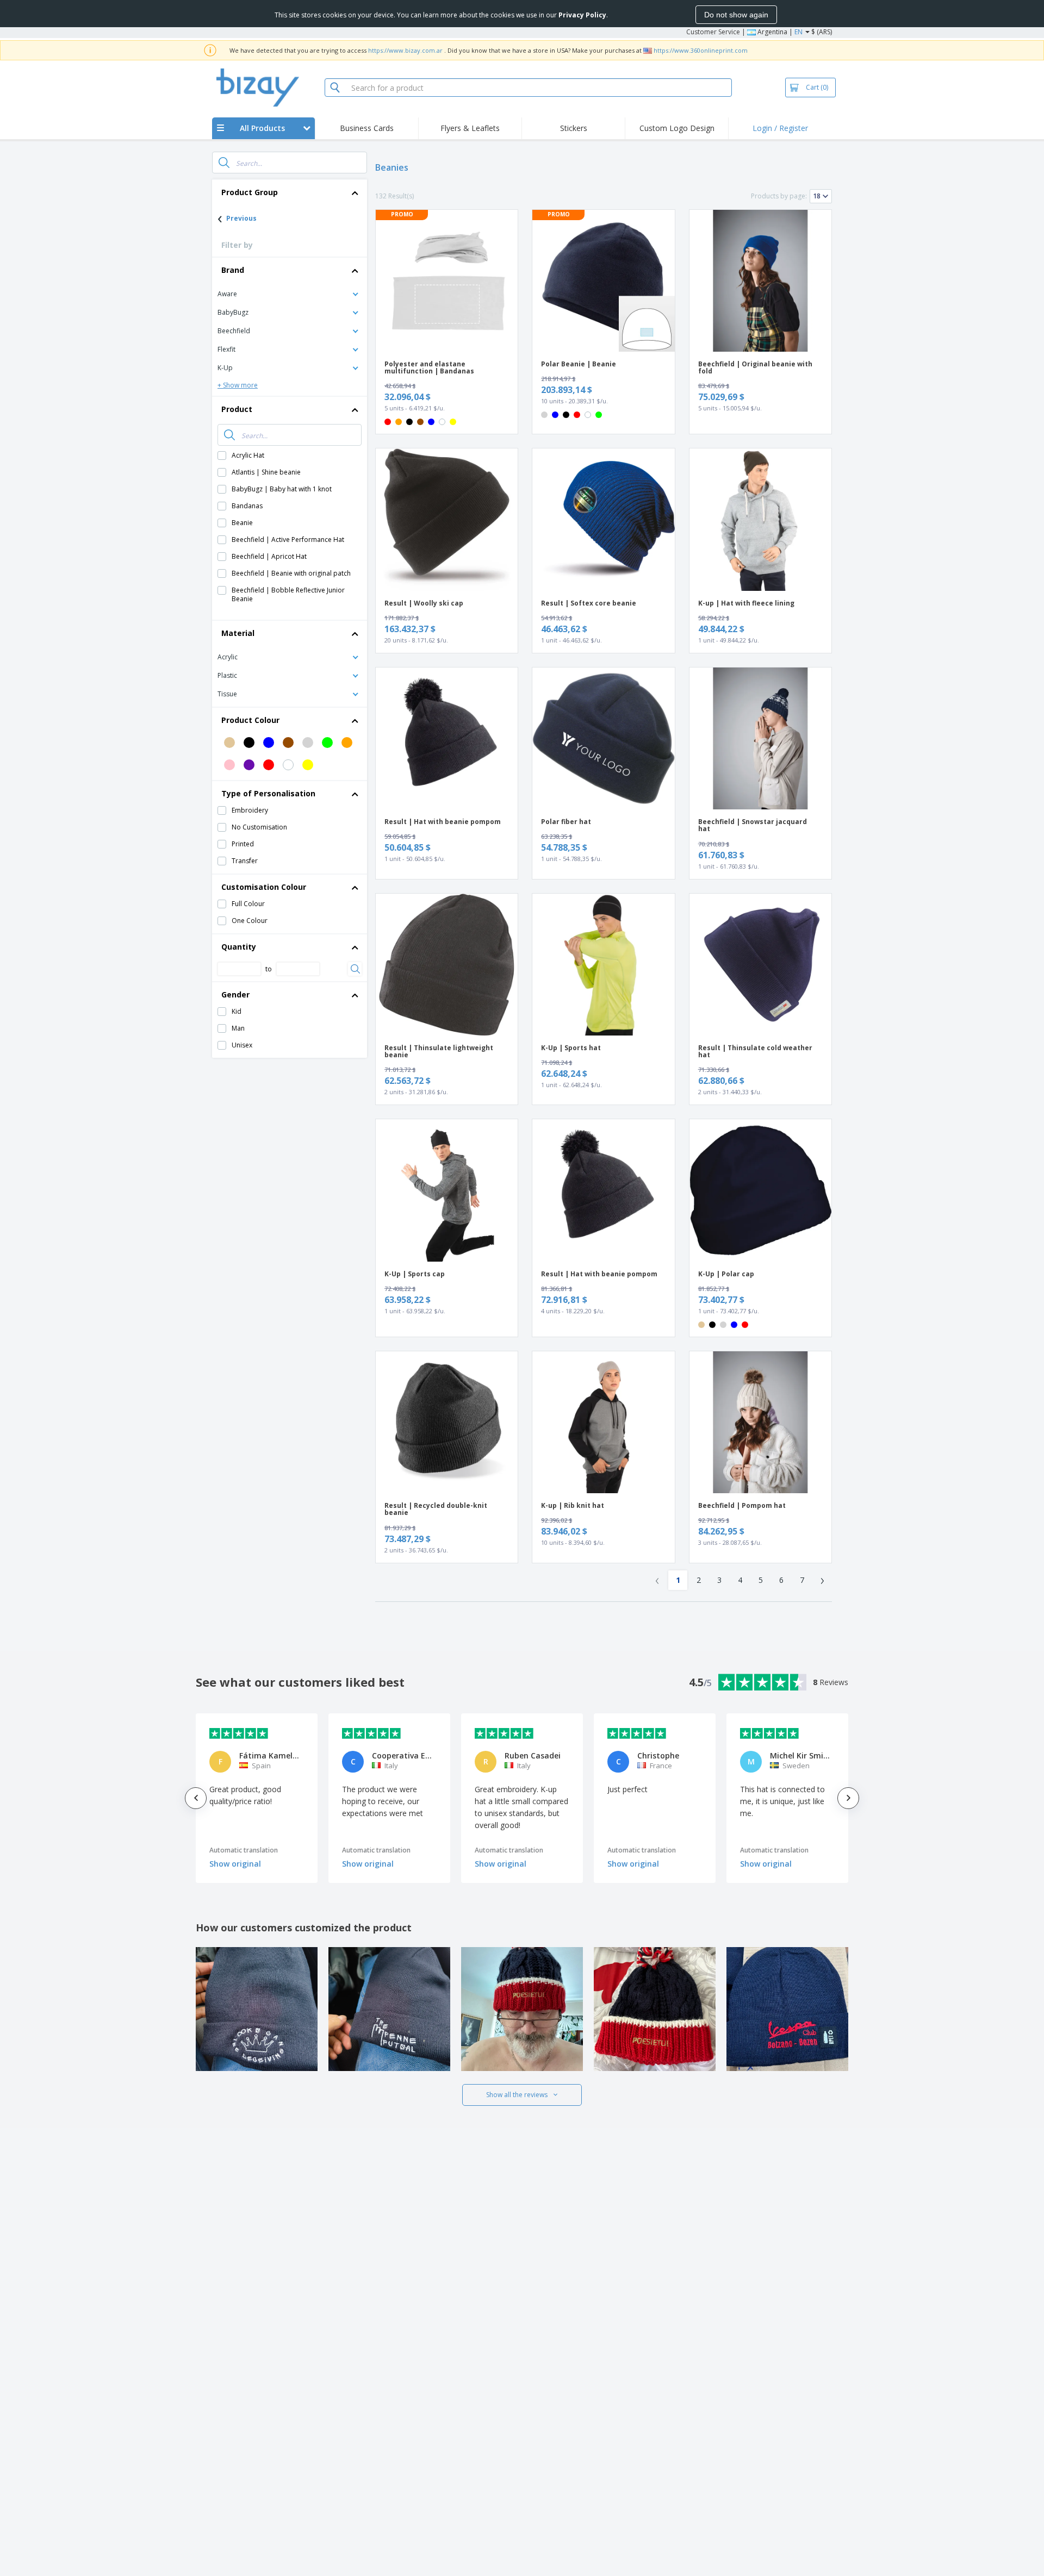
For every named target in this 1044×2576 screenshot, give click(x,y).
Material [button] (238, 633)
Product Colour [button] (250, 720)
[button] (290, 293)
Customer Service (713, 32)
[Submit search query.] (224, 163)
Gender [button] (235, 994)
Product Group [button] (250, 192)
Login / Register (780, 128)
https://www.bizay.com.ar (405, 50)
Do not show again (736, 15)
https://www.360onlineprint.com (701, 50)
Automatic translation (244, 1850)
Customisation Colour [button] (264, 887)
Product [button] (237, 409)
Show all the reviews (517, 2095)
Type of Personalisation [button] (268, 793)
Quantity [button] (239, 947)
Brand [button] (233, 270)
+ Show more (238, 385)
